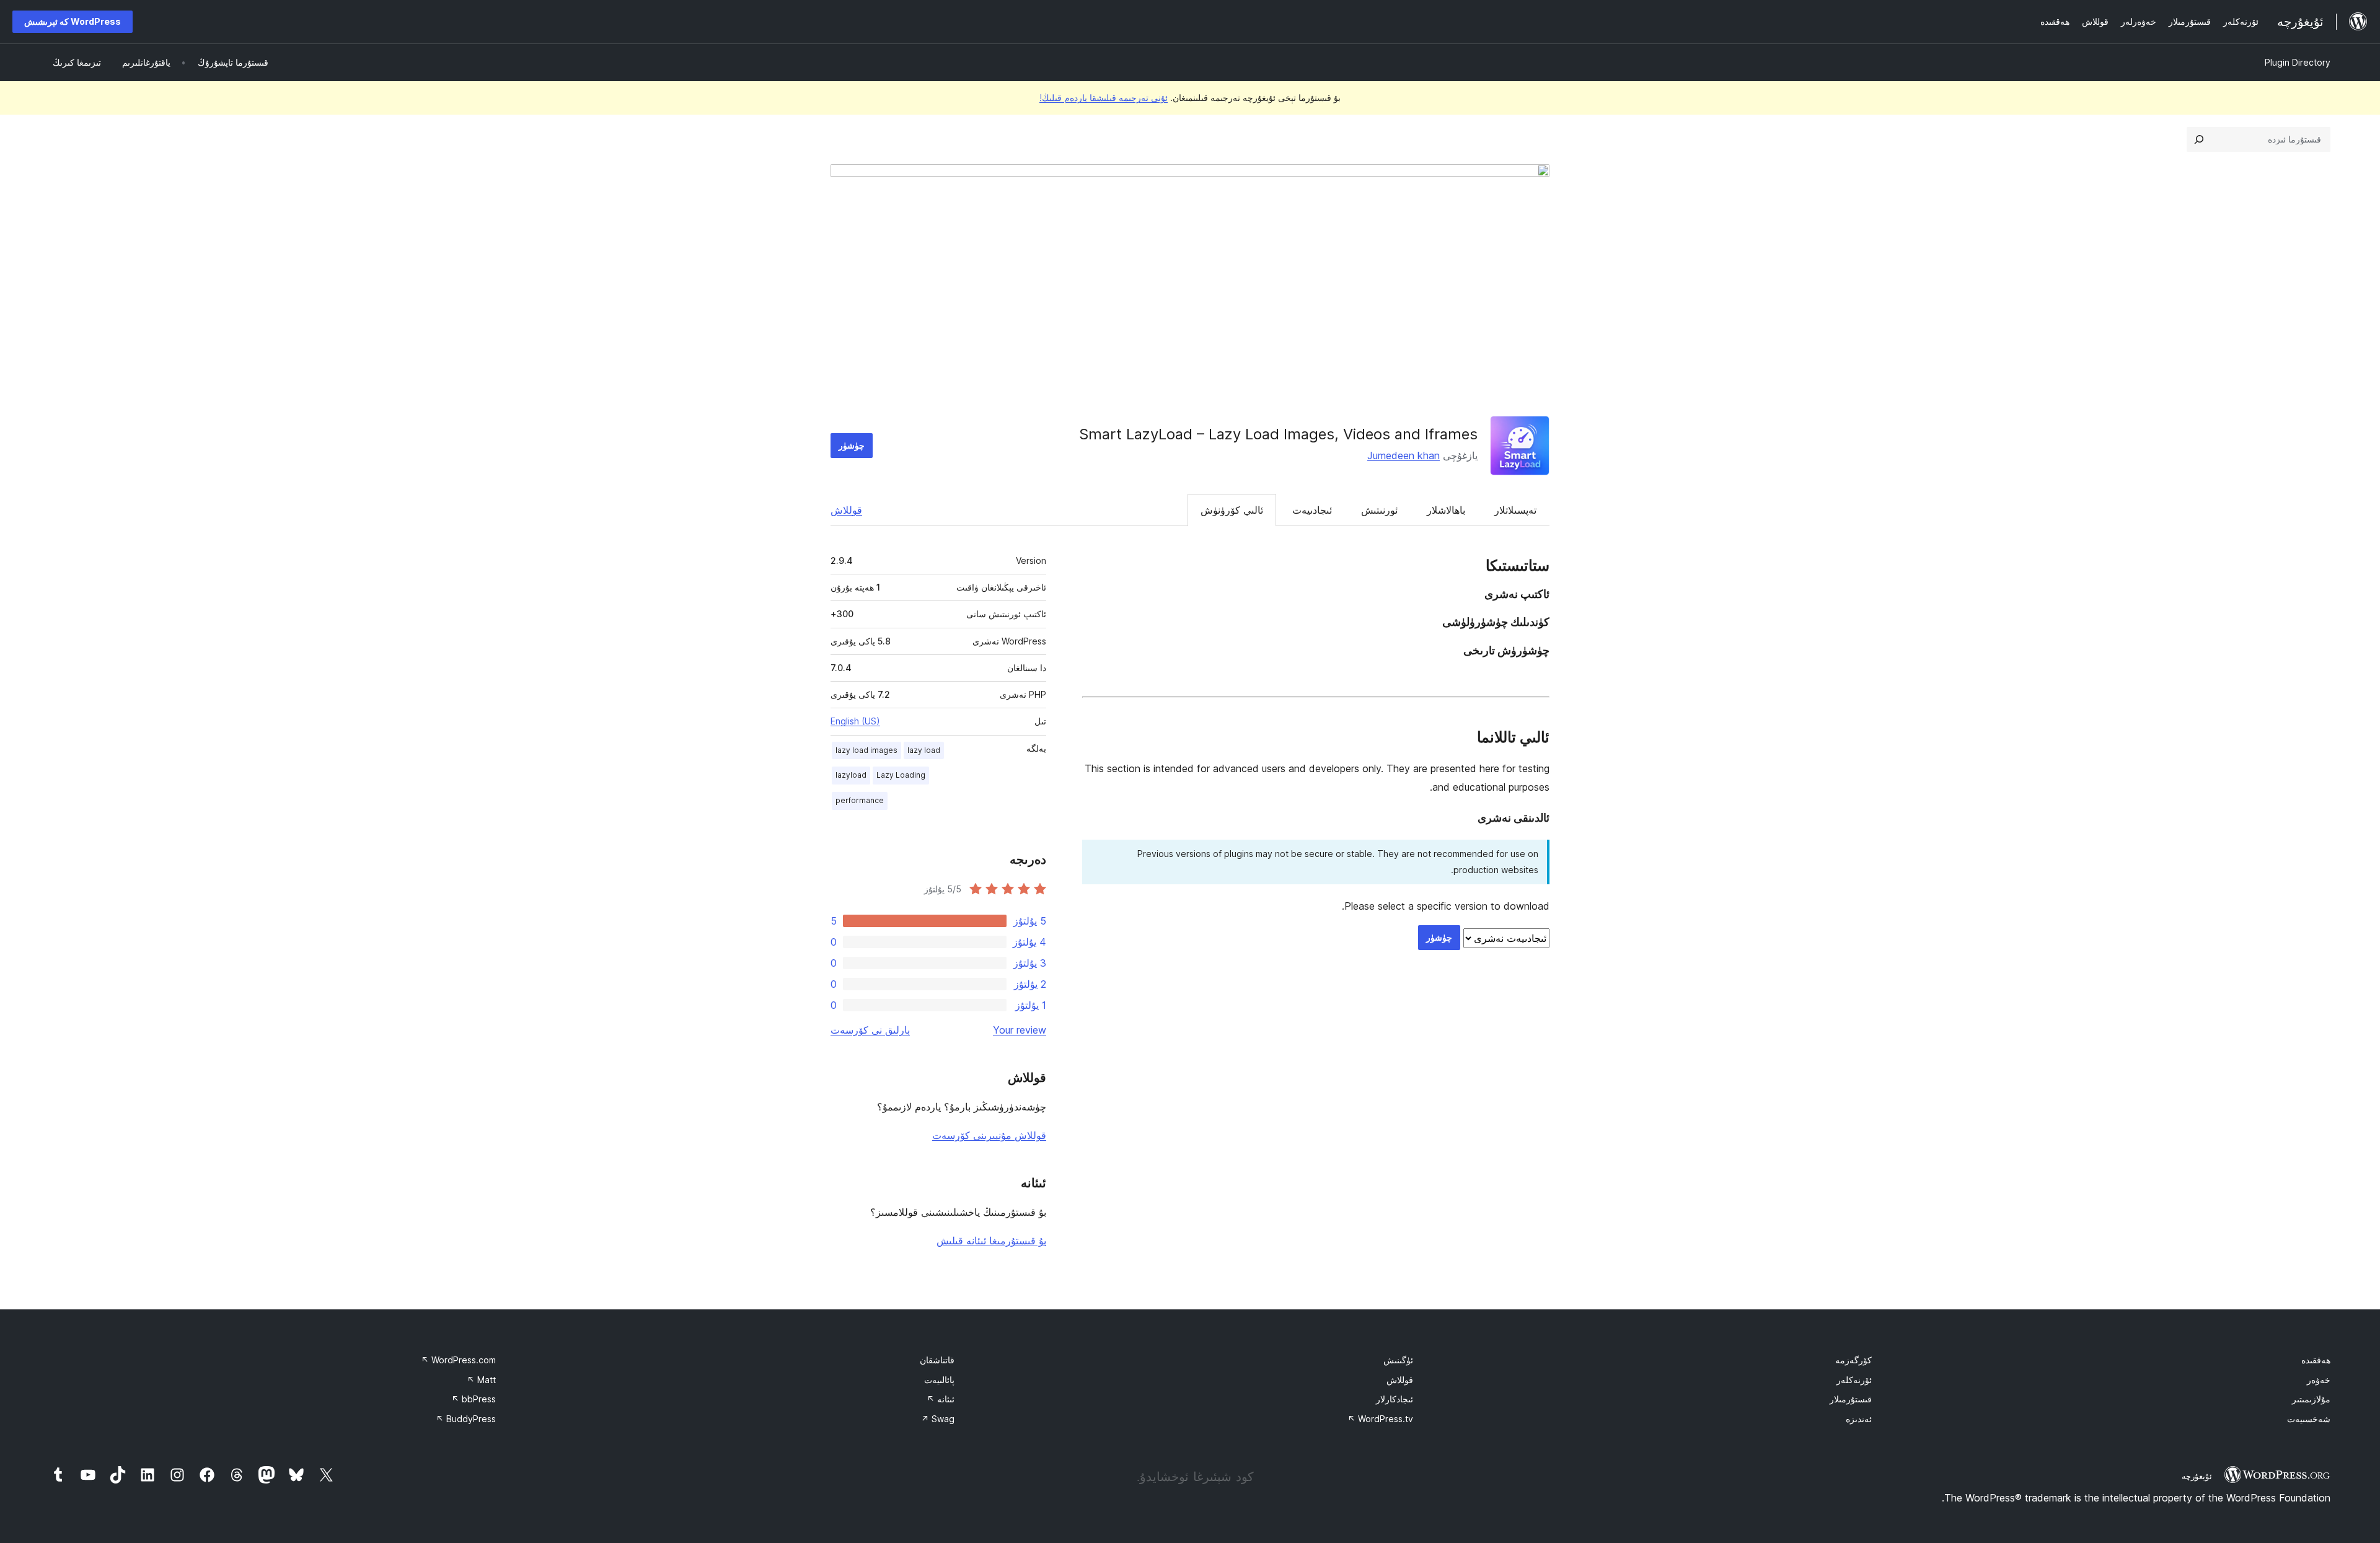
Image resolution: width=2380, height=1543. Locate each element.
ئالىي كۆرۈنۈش (1232, 510)
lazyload (851, 775)
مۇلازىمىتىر (2311, 1399)
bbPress (474, 1399)
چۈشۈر (852, 445)
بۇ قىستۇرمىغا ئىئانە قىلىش (991, 1241)
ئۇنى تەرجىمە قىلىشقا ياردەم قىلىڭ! (1104, 98)
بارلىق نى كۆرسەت (870, 1030)
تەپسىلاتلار (1515, 510)
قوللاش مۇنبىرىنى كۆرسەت (989, 1135)
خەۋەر (2319, 1380)
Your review (1020, 1030)
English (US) (855, 721)
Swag (938, 1419)
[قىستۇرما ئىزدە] (2199, 139)
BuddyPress (466, 1419)
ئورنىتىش (1379, 510)
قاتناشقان (937, 1360)
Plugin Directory (2298, 62)
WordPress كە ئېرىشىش (73, 21)
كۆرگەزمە (1853, 1360)
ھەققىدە (2316, 1360)
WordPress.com (458, 1360)
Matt (481, 1380)
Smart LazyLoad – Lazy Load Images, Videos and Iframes (1278, 434)
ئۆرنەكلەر (1854, 1380)
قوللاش (846, 510)
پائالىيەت (939, 1380)
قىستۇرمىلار (1851, 1399)
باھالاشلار (1446, 510)
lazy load (924, 750)
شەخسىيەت (2309, 1419)
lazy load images (866, 750)
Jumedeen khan (1404, 455)
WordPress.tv (1380, 1419)
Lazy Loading (901, 775)
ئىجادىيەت (1312, 510)
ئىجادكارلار (1395, 1399)
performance (860, 800)
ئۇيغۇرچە (2197, 1476)
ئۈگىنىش (1398, 1360)
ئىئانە (941, 1399)
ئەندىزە (1859, 1419)
